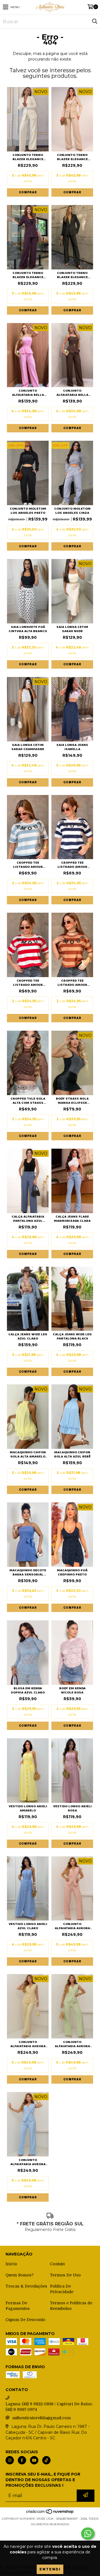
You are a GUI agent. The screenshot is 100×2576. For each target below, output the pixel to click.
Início (11, 2264)
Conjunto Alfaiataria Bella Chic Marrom (72, 393)
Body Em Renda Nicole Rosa (72, 1690)
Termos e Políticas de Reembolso (71, 2306)
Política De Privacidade (62, 2289)
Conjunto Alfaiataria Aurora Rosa (72, 1926)
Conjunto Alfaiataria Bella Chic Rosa (28, 393)
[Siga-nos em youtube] (34, 2460)
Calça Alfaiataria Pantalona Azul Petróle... (28, 1219)
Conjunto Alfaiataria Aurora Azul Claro (28, 2162)
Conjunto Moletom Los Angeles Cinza (72, 511)
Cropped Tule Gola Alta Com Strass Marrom (28, 1101)
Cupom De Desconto (25, 2320)
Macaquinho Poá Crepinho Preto (72, 1572)
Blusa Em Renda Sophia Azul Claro (28, 1690)
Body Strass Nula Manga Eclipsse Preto (72, 1101)
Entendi (50, 2569)
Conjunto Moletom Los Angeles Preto (28, 511)
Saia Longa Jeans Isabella (72, 747)
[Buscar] (94, 21)
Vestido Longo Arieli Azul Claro (28, 1926)
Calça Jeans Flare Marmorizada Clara (72, 1219)
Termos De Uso (65, 2275)
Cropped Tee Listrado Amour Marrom (72, 983)
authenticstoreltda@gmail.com (42, 2418)
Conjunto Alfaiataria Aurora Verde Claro (72, 2044)
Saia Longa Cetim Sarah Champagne (28, 747)
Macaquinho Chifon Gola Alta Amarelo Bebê (28, 1454)
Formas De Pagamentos (18, 2306)
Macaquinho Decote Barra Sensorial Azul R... (28, 1572)
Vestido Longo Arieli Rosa (72, 1808)
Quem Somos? (20, 2275)
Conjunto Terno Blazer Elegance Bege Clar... (28, 157)
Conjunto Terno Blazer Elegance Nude (72, 157)
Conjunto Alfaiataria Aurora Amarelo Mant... (28, 2044)
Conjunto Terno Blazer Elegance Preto (72, 275)
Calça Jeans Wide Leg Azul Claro (28, 1336)
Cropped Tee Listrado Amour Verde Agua (28, 865)
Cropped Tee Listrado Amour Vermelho (28, 983)
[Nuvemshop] (50, 2513)
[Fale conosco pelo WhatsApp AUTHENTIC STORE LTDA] (88, 2534)
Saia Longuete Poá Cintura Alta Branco (28, 629)
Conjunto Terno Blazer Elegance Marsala (28, 275)
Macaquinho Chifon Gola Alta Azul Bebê (72, 1454)
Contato (57, 2264)
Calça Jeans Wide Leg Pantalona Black (72, 1336)
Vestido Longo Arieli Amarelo (28, 1808)
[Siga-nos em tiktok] (46, 2460)
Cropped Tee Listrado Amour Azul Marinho (72, 865)
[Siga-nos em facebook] (22, 2460)
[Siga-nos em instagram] (10, 2460)
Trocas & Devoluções (26, 2286)
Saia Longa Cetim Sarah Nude (72, 629)
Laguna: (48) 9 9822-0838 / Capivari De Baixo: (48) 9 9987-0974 (49, 2407)
